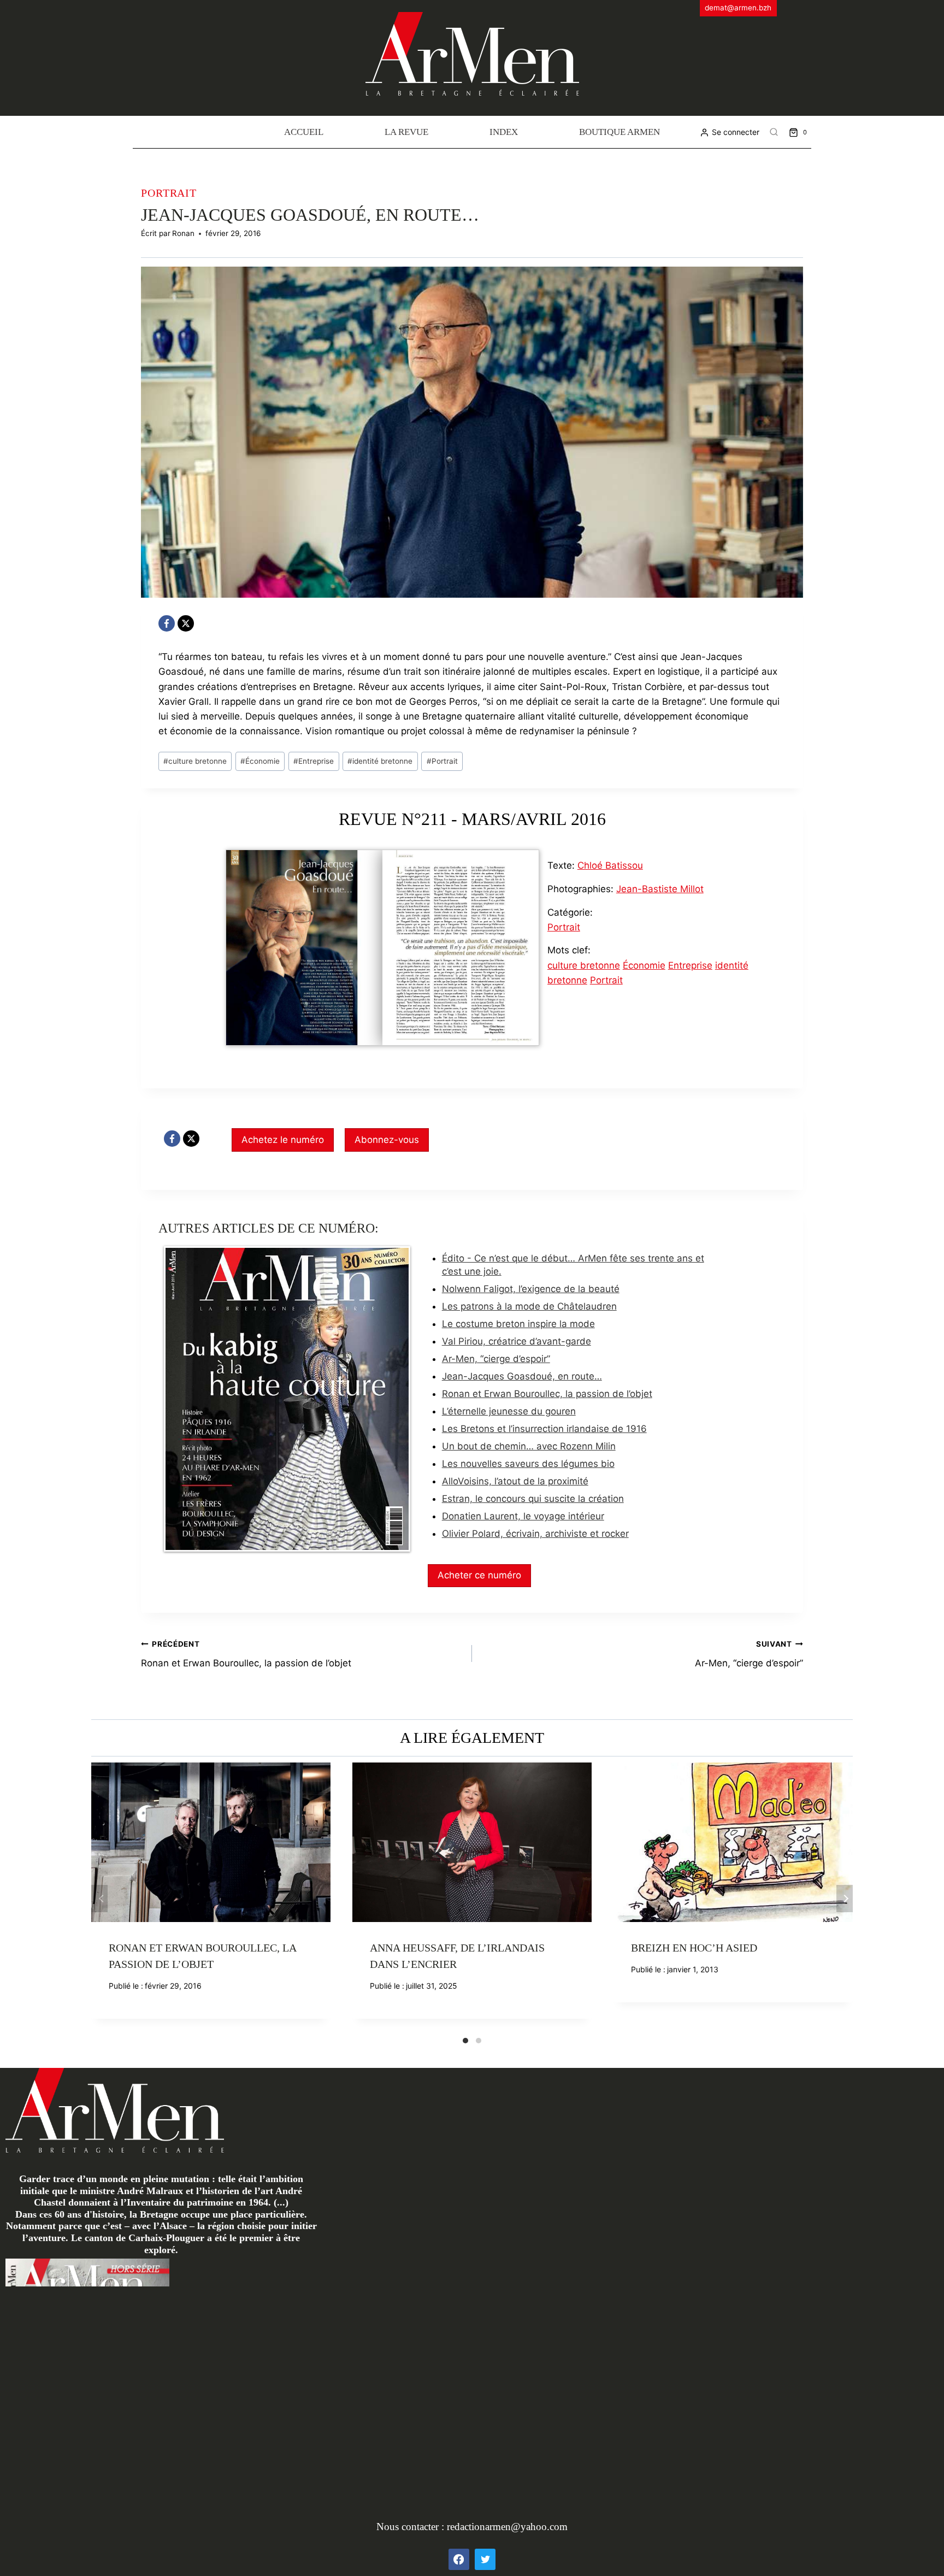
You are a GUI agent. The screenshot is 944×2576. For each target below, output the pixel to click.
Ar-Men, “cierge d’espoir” (496, 1359)
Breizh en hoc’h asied (694, 1948)
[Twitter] (485, 2559)
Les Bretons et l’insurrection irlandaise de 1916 (544, 1429)
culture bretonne (195, 761)
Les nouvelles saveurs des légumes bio (528, 1464)
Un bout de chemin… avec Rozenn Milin (529, 1446)
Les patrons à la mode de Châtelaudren (529, 1306)
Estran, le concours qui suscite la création (533, 1499)
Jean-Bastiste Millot (660, 889)
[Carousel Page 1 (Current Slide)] (465, 2041)
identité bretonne (380, 761)
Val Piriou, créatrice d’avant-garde (517, 1341)
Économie (260, 761)
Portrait (169, 193)
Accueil (304, 132)
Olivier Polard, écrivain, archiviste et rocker (535, 1534)
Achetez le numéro (283, 1140)
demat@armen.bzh (738, 8)
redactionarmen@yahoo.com (507, 2527)
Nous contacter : (412, 2527)
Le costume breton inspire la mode (518, 1324)
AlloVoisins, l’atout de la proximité (515, 1481)
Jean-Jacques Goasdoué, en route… (522, 1376)
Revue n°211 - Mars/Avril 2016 (472, 819)
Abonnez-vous (387, 1140)
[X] (186, 623)
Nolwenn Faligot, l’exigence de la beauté (531, 1289)
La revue (406, 132)
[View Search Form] (774, 132)
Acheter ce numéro (479, 1575)
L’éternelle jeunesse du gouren (509, 1411)
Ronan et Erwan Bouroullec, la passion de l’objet (547, 1394)
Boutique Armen (619, 132)
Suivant (845, 1899)
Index (504, 132)
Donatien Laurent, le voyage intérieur (523, 1516)
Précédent (99, 1899)
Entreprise (314, 761)
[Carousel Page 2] (479, 2041)
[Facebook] (167, 623)
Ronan (183, 233)
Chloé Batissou (610, 865)
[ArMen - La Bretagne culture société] (472, 54)
